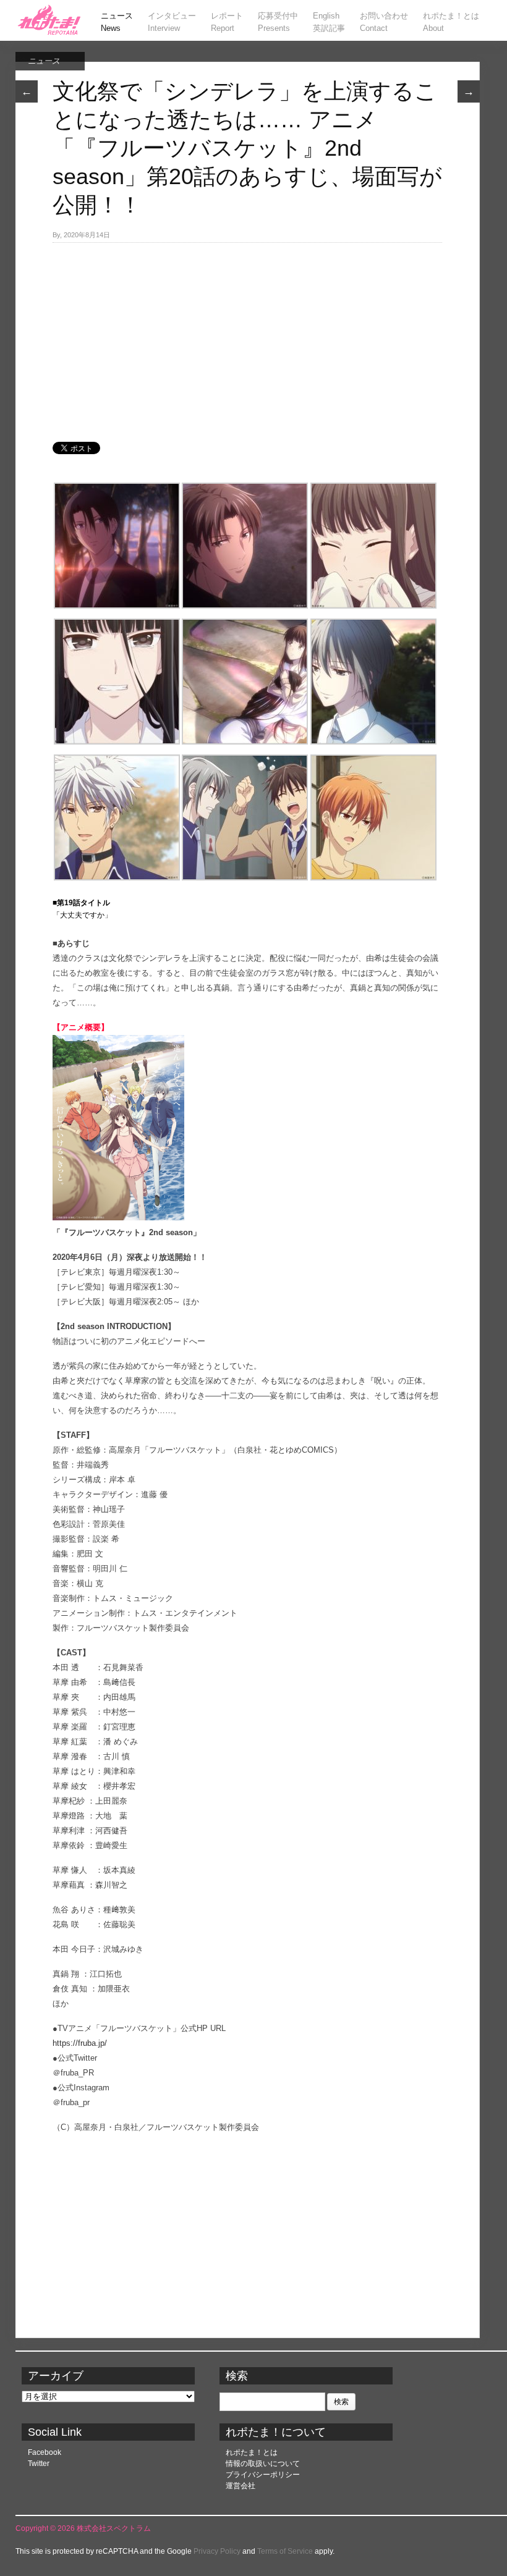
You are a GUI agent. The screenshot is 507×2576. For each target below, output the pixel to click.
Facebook (45, 2452)
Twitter (39, 2464)
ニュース (44, 61)
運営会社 (241, 2486)
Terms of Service (285, 2551)
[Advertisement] (247, 336)
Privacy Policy (217, 2551)
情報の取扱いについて (263, 2464)
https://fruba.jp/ (80, 2043)
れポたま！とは (252, 2452)
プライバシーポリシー (263, 2475)
